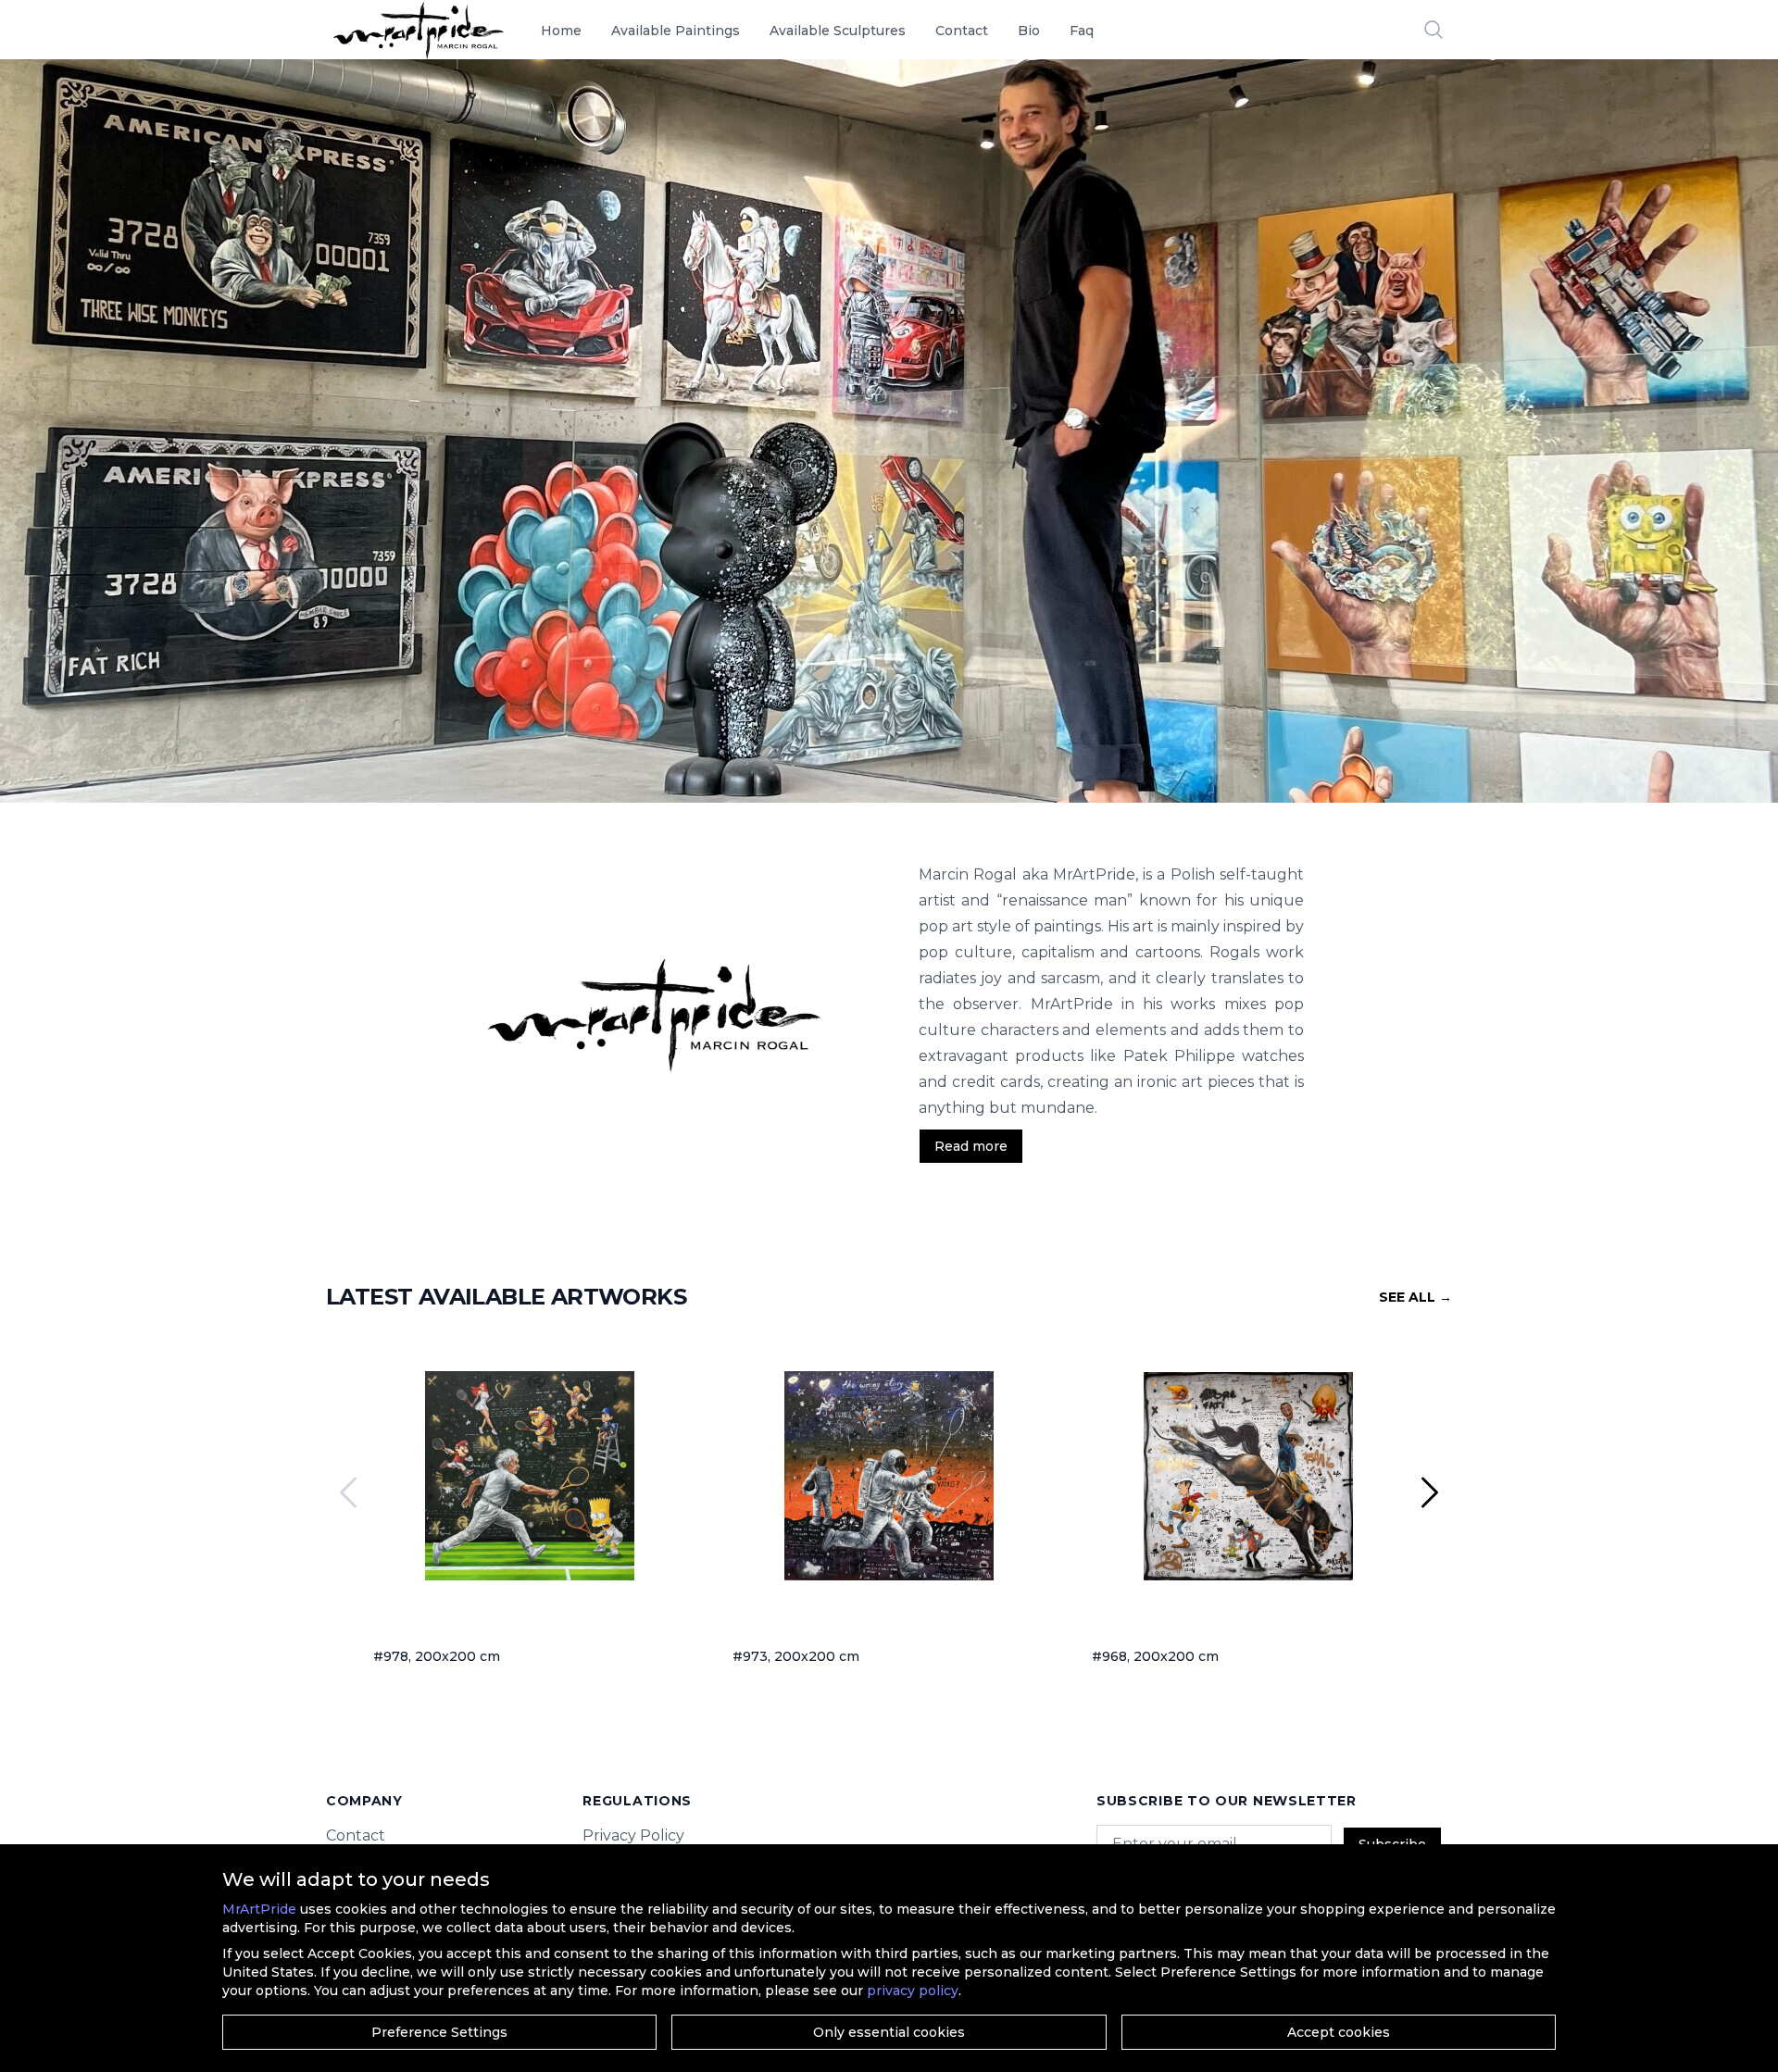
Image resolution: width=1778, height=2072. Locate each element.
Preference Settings (439, 2032)
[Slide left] (348, 1492)
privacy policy (913, 1991)
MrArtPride (259, 1909)
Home (561, 31)
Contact (962, 31)
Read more (971, 1146)
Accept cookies (1339, 2032)
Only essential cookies (889, 2032)
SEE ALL (1415, 1297)
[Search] (1434, 30)
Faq (1082, 31)
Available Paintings (676, 31)
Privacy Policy (633, 1835)
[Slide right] (1430, 1492)
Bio (1029, 31)
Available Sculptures (838, 31)
